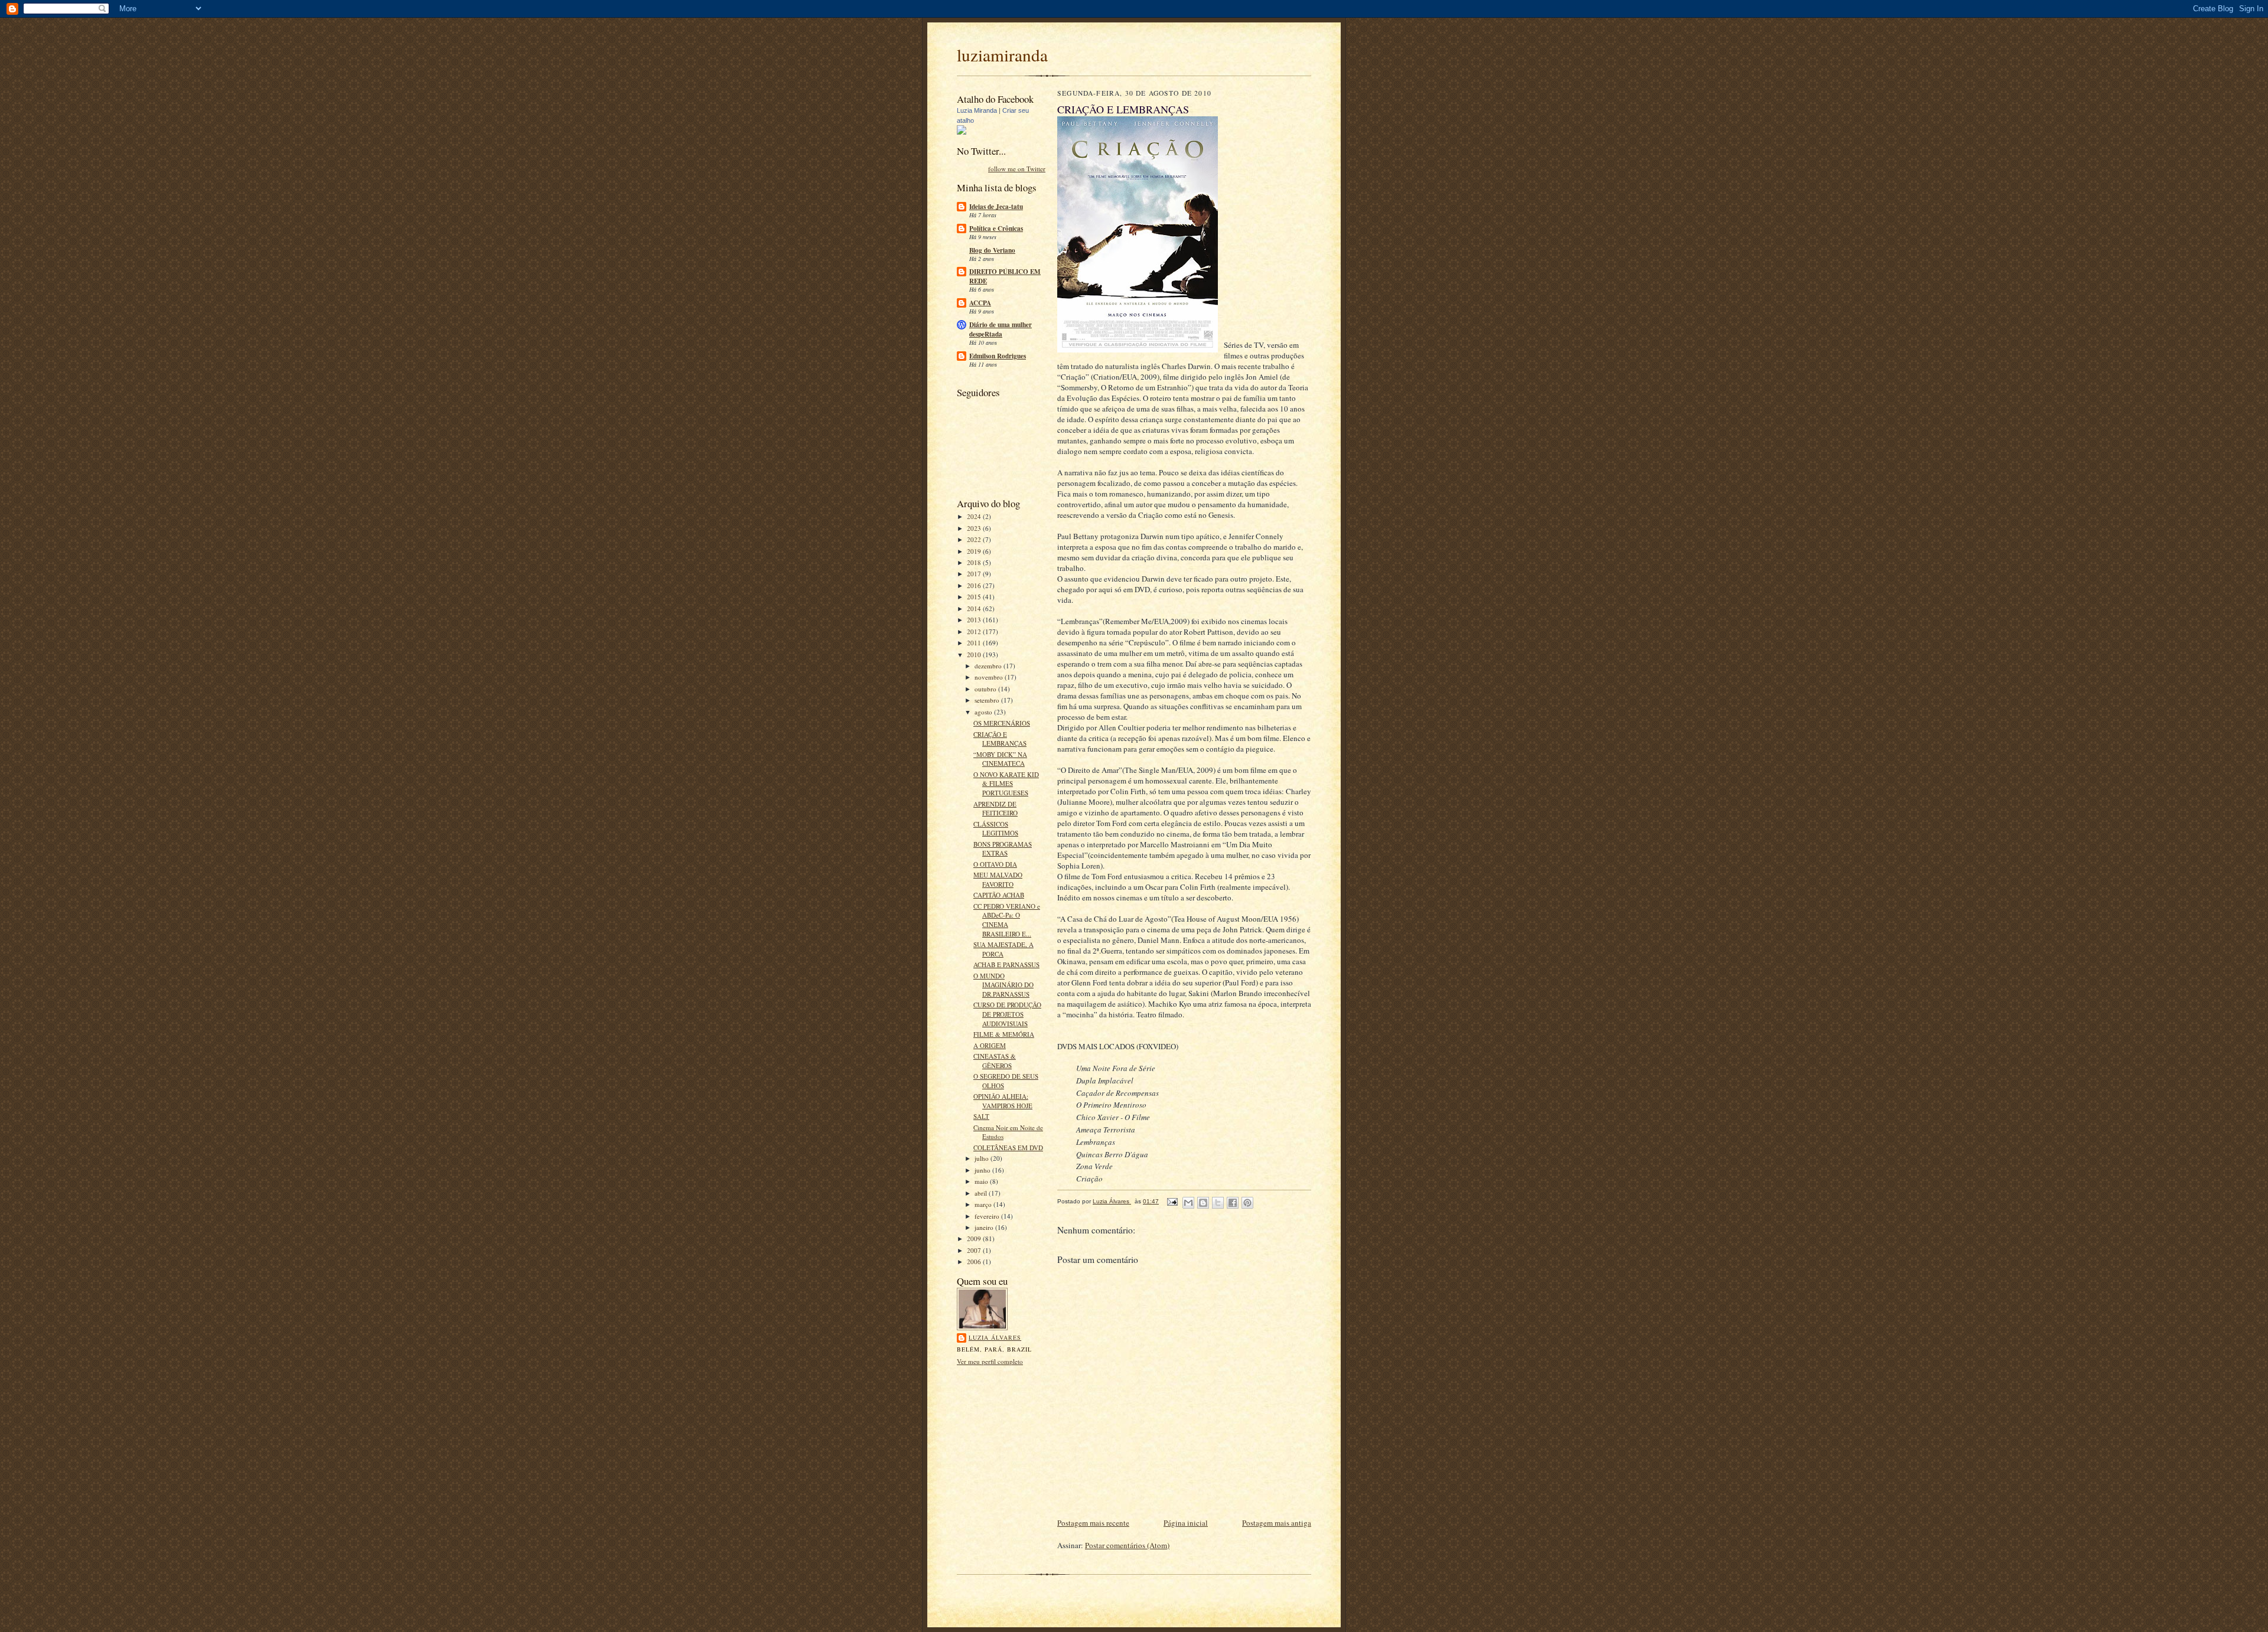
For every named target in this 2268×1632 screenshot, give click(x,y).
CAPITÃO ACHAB (999, 895)
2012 (975, 631)
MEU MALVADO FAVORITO (998, 879)
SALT (981, 1116)
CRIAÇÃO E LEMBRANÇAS (1000, 739)
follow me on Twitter (1017, 169)
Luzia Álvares (995, 1337)
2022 (975, 539)
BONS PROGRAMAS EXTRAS (1003, 849)
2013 (975, 620)
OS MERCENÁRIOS (1002, 723)
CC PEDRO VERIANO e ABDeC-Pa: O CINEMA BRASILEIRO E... (1007, 920)
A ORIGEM (990, 1045)
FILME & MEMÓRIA (1004, 1034)
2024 (975, 516)
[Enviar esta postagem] (1172, 1201)
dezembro (989, 666)
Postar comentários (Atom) (1127, 1545)
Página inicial (1186, 1523)
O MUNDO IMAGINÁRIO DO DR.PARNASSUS (1003, 985)
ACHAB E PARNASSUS (1006, 964)
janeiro (985, 1227)
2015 (975, 597)
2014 (975, 608)
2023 (975, 528)
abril (982, 1193)
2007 (975, 1250)
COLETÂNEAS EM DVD (1008, 1148)
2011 (975, 643)
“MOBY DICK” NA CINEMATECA (1000, 759)
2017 (975, 574)
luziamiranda (1002, 55)
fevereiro (988, 1216)
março (984, 1204)
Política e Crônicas (996, 229)
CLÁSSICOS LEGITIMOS (996, 829)
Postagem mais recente (1093, 1523)
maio (982, 1181)
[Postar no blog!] (1203, 1203)
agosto (984, 712)
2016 (975, 585)
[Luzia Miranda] (962, 132)
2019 (975, 551)
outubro (986, 689)
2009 (975, 1238)
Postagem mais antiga (1277, 1523)
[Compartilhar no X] (1218, 1203)
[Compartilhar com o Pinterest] (1247, 1203)
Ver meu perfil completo (990, 1361)
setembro (988, 700)
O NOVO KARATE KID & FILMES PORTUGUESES (1006, 784)
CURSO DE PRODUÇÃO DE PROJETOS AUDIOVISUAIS (1007, 1014)
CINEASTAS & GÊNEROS (995, 1061)
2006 (975, 1261)
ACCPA (980, 303)
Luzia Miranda (977, 110)
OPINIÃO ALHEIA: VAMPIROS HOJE (1003, 1101)
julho (983, 1158)
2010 (975, 655)
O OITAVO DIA (995, 864)
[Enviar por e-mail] (1188, 1203)
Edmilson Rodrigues (998, 356)
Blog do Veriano (992, 250)
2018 (975, 562)
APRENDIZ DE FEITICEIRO (995, 809)
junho (983, 1170)
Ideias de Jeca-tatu (996, 207)
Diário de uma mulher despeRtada (1001, 329)
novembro (990, 677)
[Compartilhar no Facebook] (1233, 1203)
